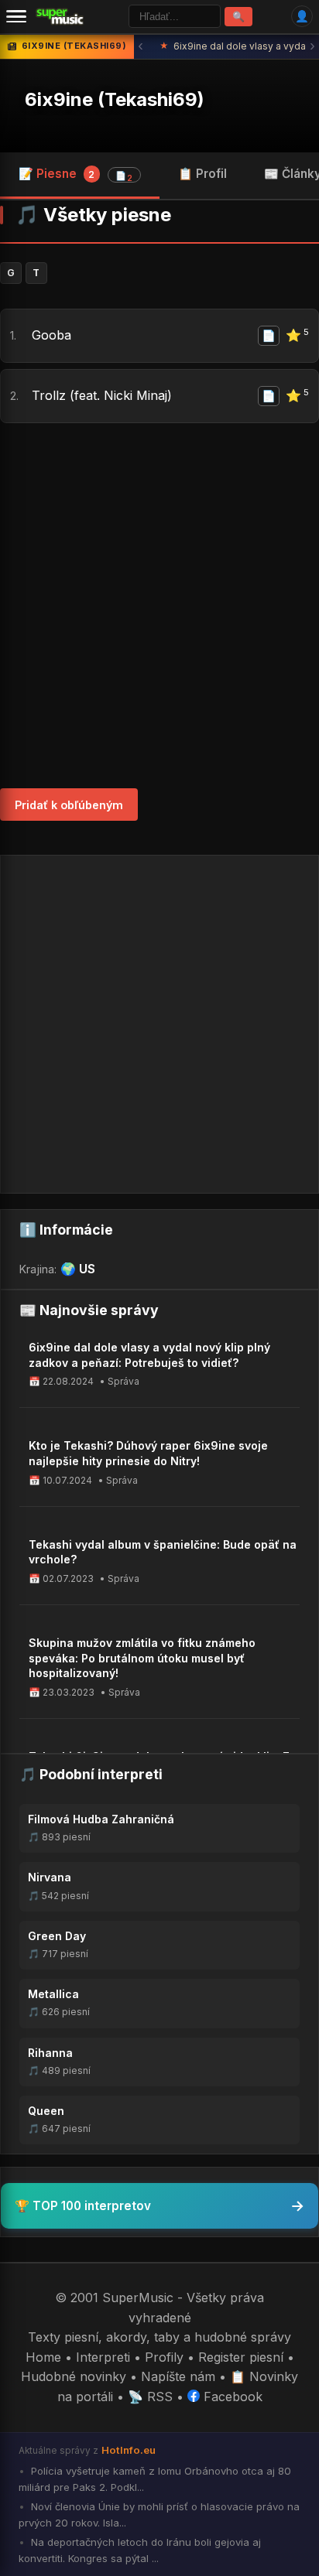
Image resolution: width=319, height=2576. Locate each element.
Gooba (51, 335)
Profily (164, 2357)
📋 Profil (202, 174)
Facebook (231, 2397)
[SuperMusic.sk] (60, 16)
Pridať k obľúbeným (69, 805)
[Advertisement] (159, 606)
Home (43, 2357)
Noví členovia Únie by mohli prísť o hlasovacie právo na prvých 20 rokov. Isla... (159, 2515)
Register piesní (241, 2357)
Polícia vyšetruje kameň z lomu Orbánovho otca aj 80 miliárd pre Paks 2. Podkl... (155, 2479)
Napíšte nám (178, 2376)
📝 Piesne (75, 175)
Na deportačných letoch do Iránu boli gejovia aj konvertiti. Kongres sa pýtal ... (140, 2550)
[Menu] (16, 16)
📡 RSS (150, 2397)
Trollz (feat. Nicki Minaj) (102, 395)
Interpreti (103, 2357)
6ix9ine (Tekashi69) (115, 99)
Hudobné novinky (74, 2376)
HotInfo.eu (129, 2450)
